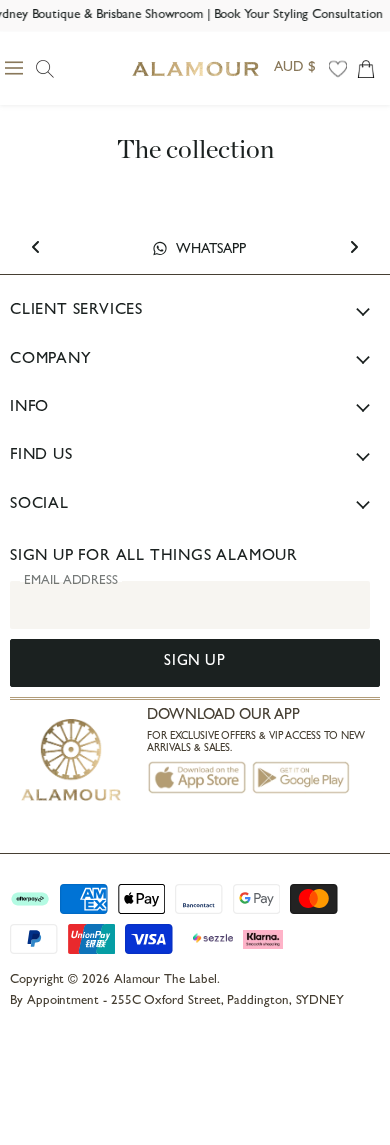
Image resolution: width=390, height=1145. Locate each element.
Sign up (194, 662)
